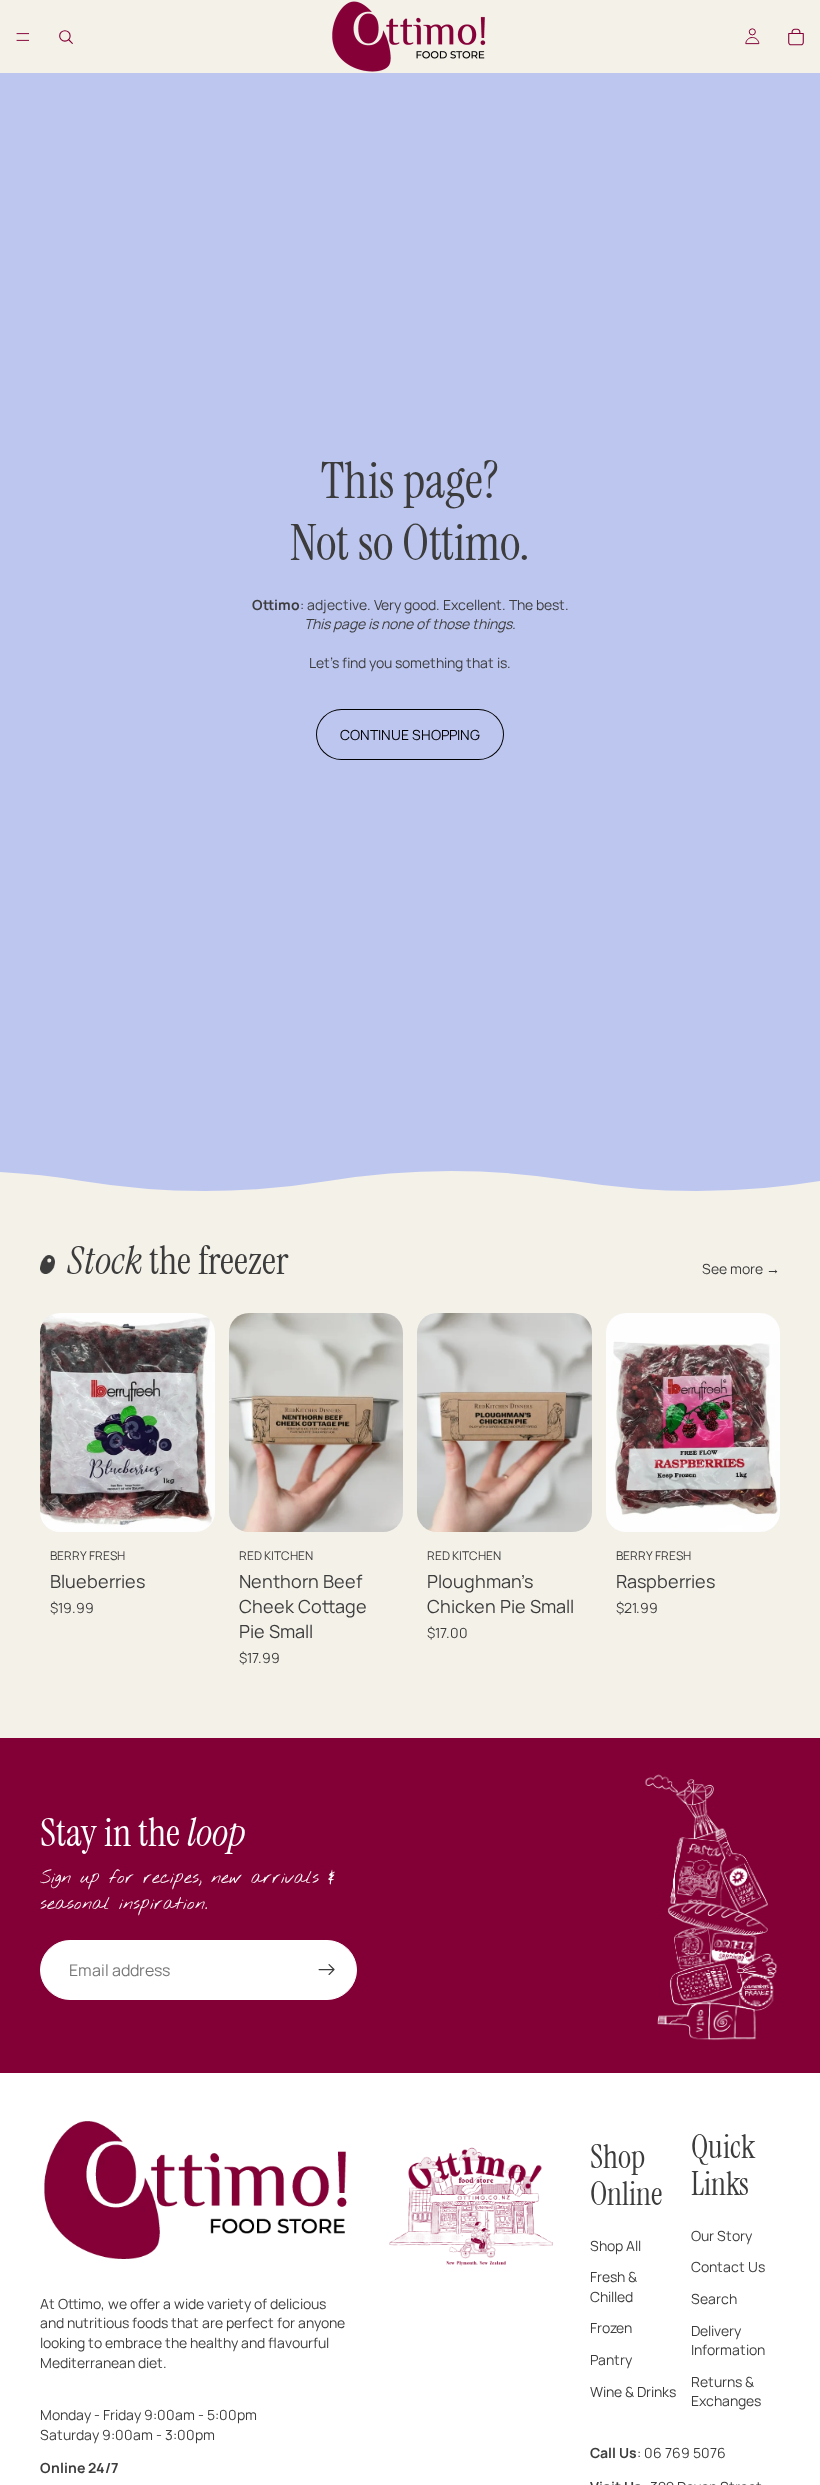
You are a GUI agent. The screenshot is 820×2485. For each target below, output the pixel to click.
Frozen (611, 2328)
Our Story (721, 2235)
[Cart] (796, 37)
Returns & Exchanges (726, 2391)
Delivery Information (728, 2340)
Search (714, 2298)
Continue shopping (410, 734)
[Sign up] (327, 1970)
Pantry (611, 2359)
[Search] (66, 37)
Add (201, 1500)
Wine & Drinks (633, 2391)
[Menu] (23, 37)
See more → (741, 1268)
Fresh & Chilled (613, 2286)
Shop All (615, 2245)
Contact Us (728, 2267)
